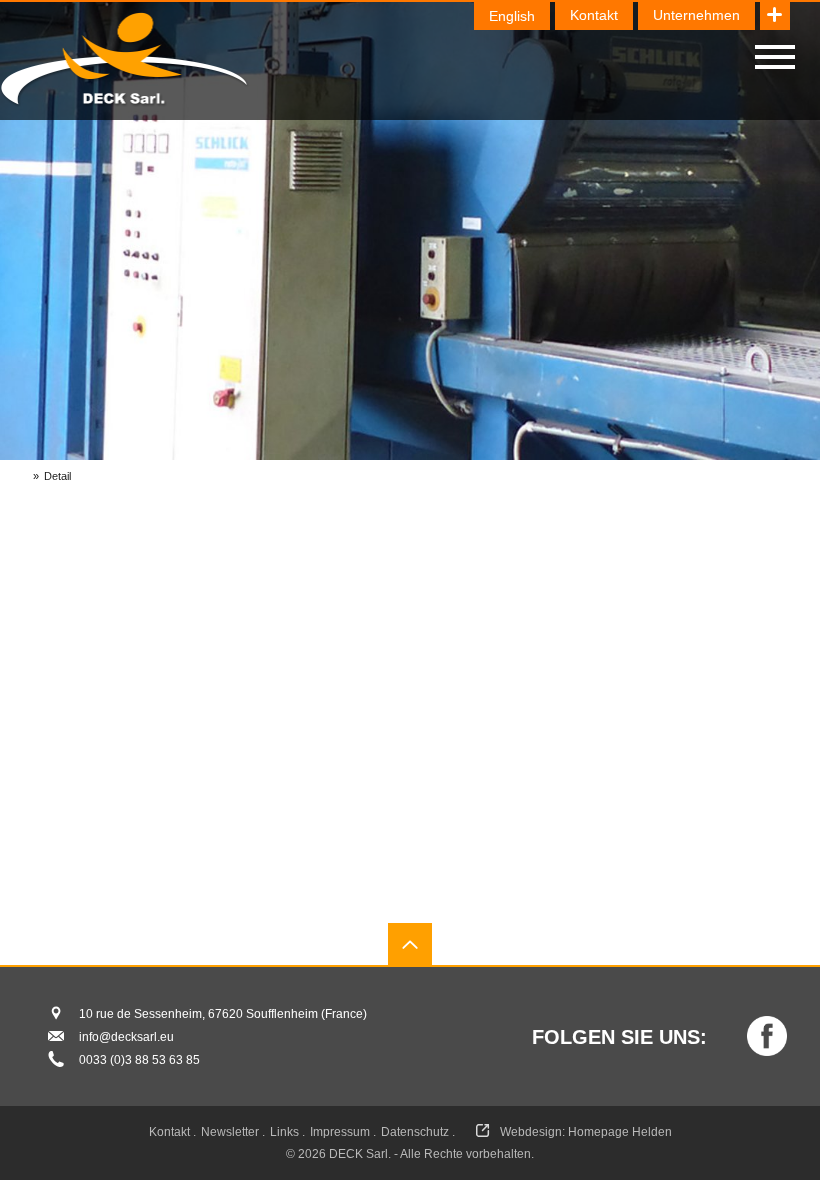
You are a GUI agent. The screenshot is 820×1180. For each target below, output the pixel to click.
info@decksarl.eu (126, 1037)
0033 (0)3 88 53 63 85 (139, 1060)
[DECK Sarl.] (125, 60)
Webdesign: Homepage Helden (586, 1132)
